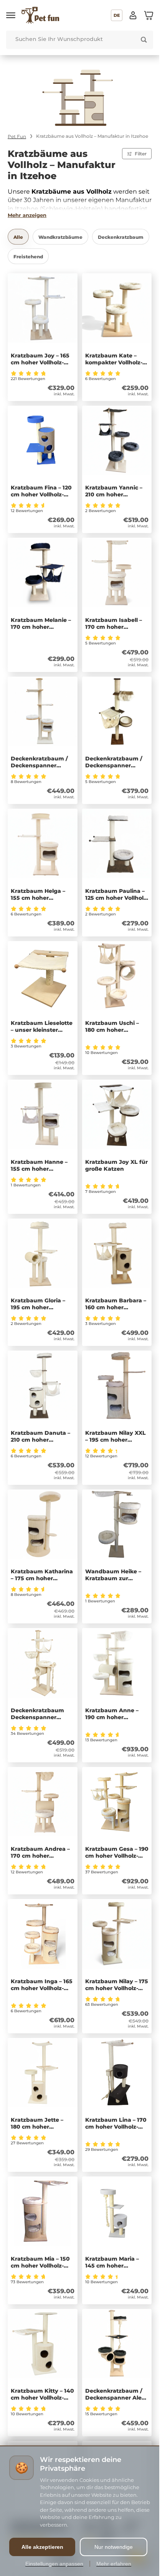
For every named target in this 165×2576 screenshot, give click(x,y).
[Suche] (144, 40)
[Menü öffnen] (11, 15)
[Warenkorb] (148, 15)
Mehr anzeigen (27, 215)
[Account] (133, 15)
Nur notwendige (114, 2547)
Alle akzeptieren (42, 2547)
